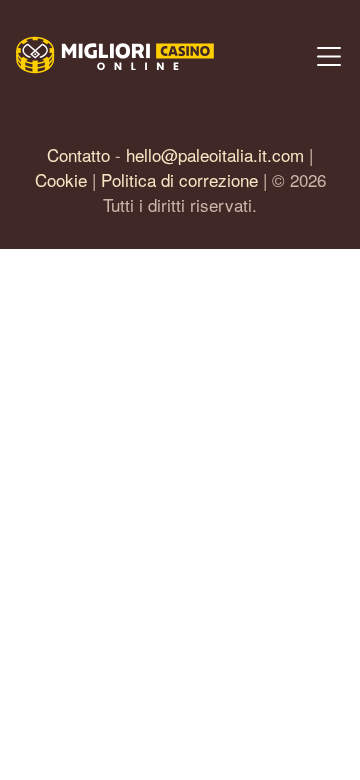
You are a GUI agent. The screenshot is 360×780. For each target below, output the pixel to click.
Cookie (61, 179)
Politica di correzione (179, 179)
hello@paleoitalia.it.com (215, 154)
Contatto (78, 154)
